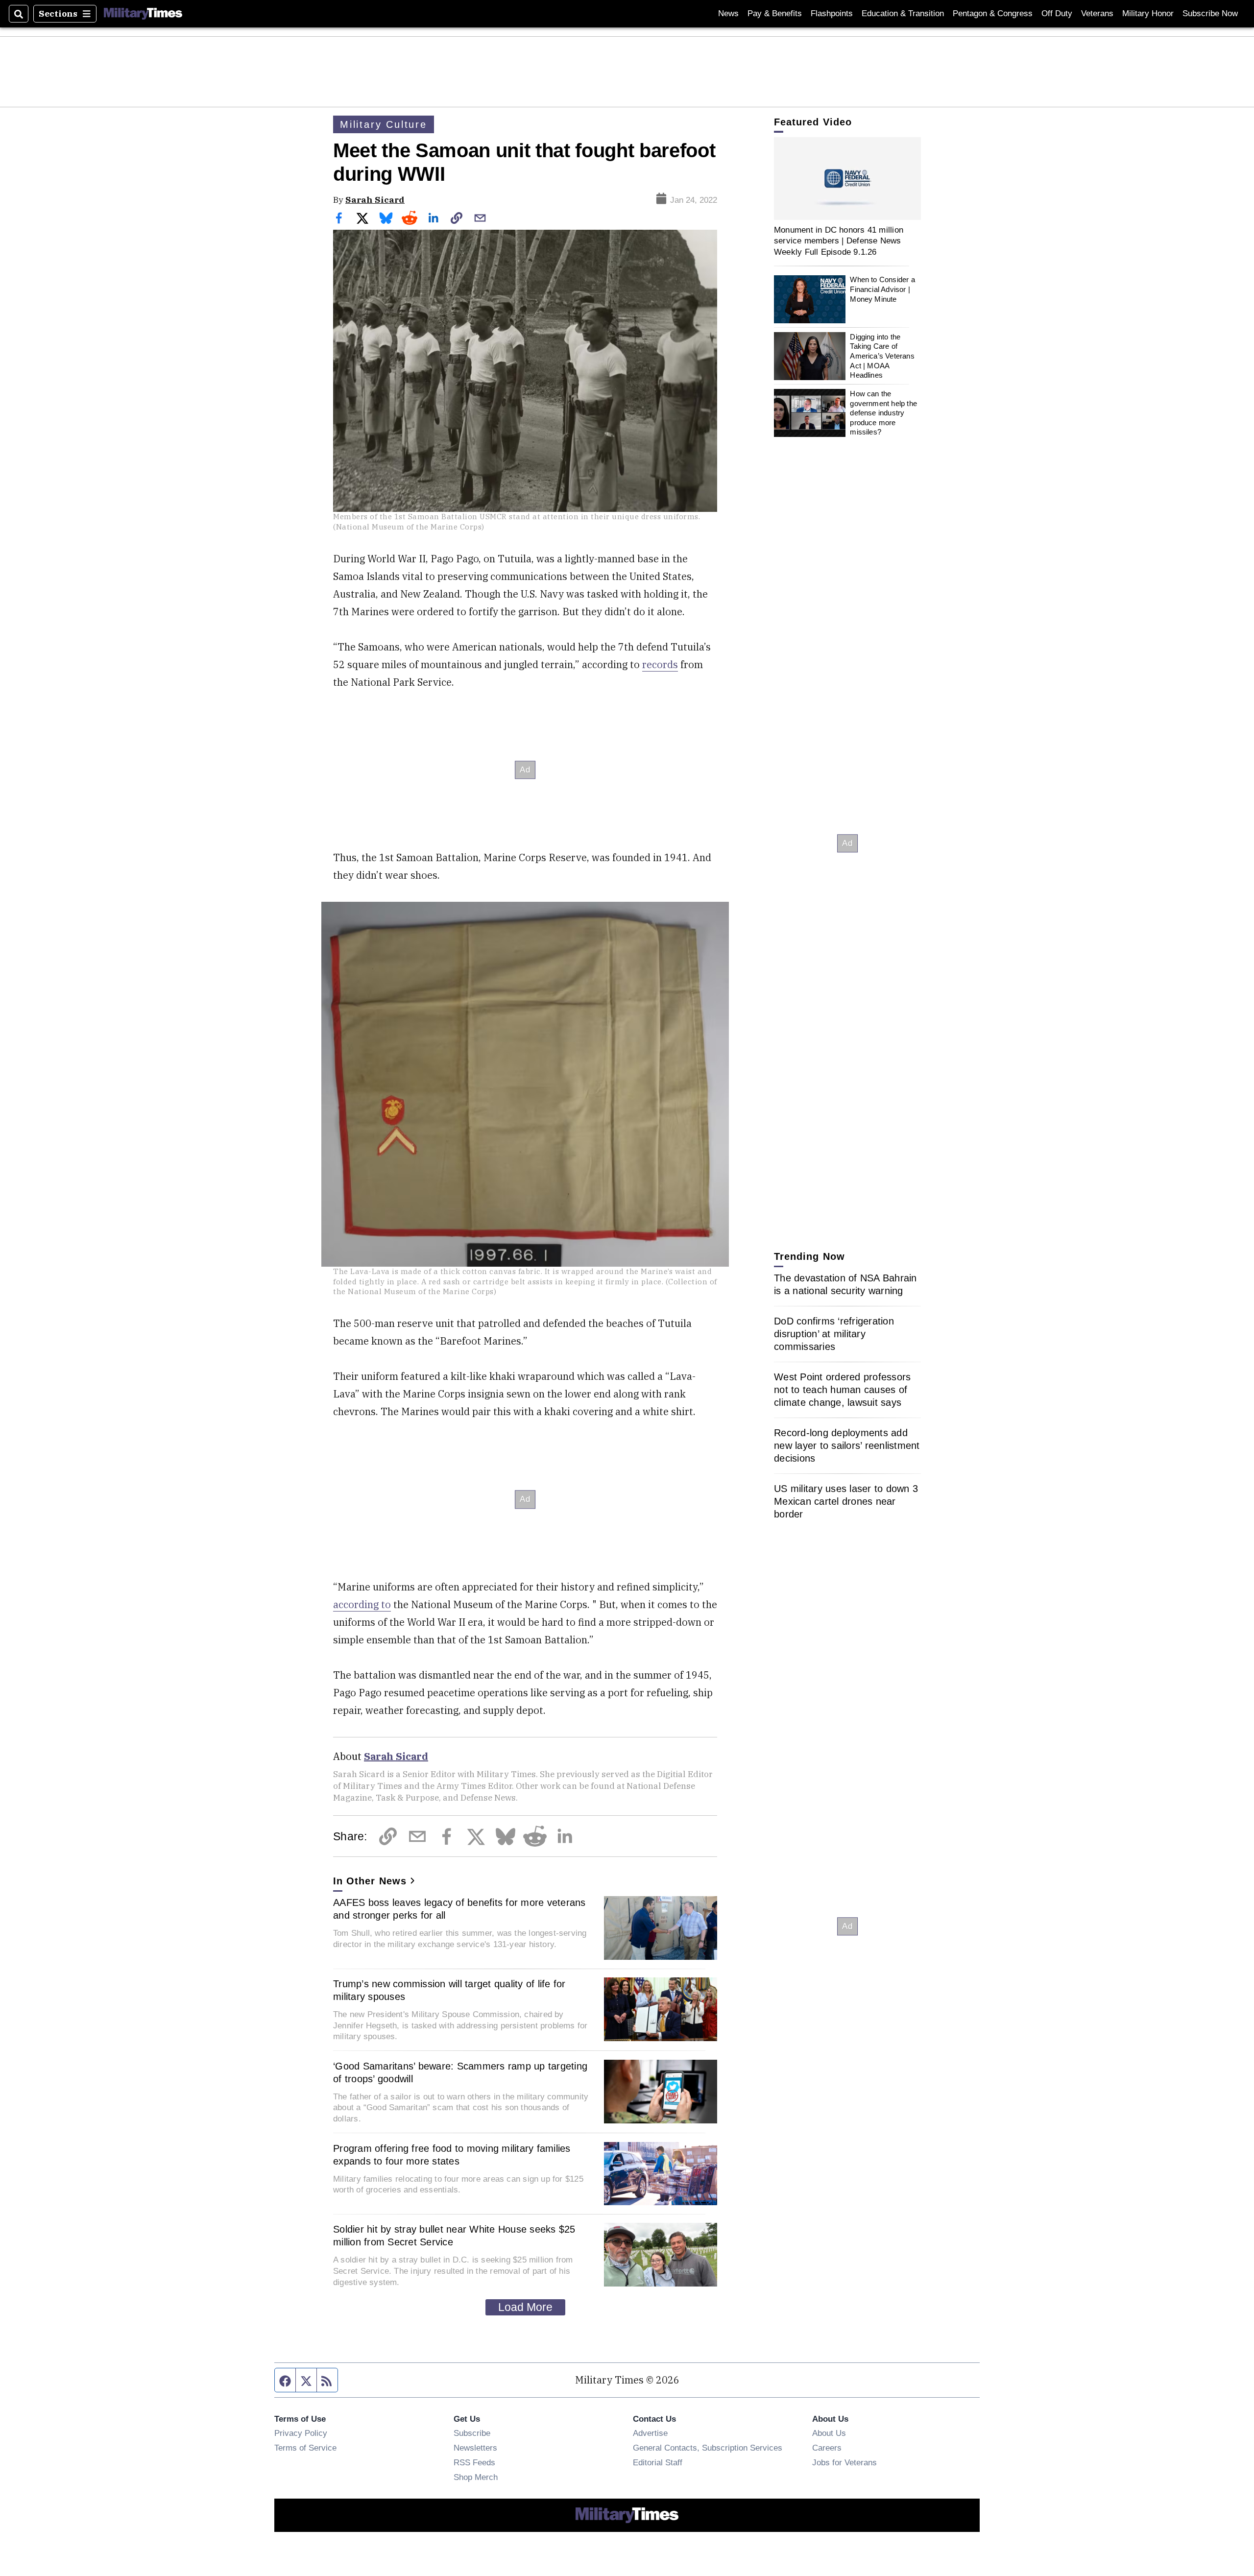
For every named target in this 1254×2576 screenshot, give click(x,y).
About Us (829, 2433)
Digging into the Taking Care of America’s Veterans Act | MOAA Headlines (882, 356)
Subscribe (472, 2433)
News (728, 13)
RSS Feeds (474, 2462)
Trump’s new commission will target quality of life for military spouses (449, 1990)
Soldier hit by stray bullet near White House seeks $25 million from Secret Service (454, 2236)
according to (362, 1604)
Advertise (650, 2433)
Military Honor (1148, 13)
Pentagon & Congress (993, 13)
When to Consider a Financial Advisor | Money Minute (882, 289)
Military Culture (384, 124)
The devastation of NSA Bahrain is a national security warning (845, 1284)
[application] (847, 179)
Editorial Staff (658, 2462)
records (660, 664)
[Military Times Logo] (143, 14)
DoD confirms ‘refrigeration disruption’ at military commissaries (834, 1334)
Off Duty (1057, 13)
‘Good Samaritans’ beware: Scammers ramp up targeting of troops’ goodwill (460, 2072)
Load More (525, 2307)
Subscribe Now (1210, 13)
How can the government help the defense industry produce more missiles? (883, 413)
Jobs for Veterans (844, 2462)
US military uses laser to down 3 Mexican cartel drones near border (846, 1501)
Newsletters (475, 2448)
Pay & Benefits (775, 13)
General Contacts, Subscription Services (708, 2448)
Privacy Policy (301, 2433)
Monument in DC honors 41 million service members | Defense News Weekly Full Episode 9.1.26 (839, 241)
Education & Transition (903, 13)
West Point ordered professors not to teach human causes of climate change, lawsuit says (842, 1390)
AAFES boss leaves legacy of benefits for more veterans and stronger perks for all (459, 1909)
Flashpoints (832, 13)
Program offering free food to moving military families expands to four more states (452, 2155)
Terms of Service (305, 2448)
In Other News (370, 1881)
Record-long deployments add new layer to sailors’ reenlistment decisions (847, 1445)
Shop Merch (476, 2477)
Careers (827, 2448)
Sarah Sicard (375, 200)
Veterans (1097, 13)
